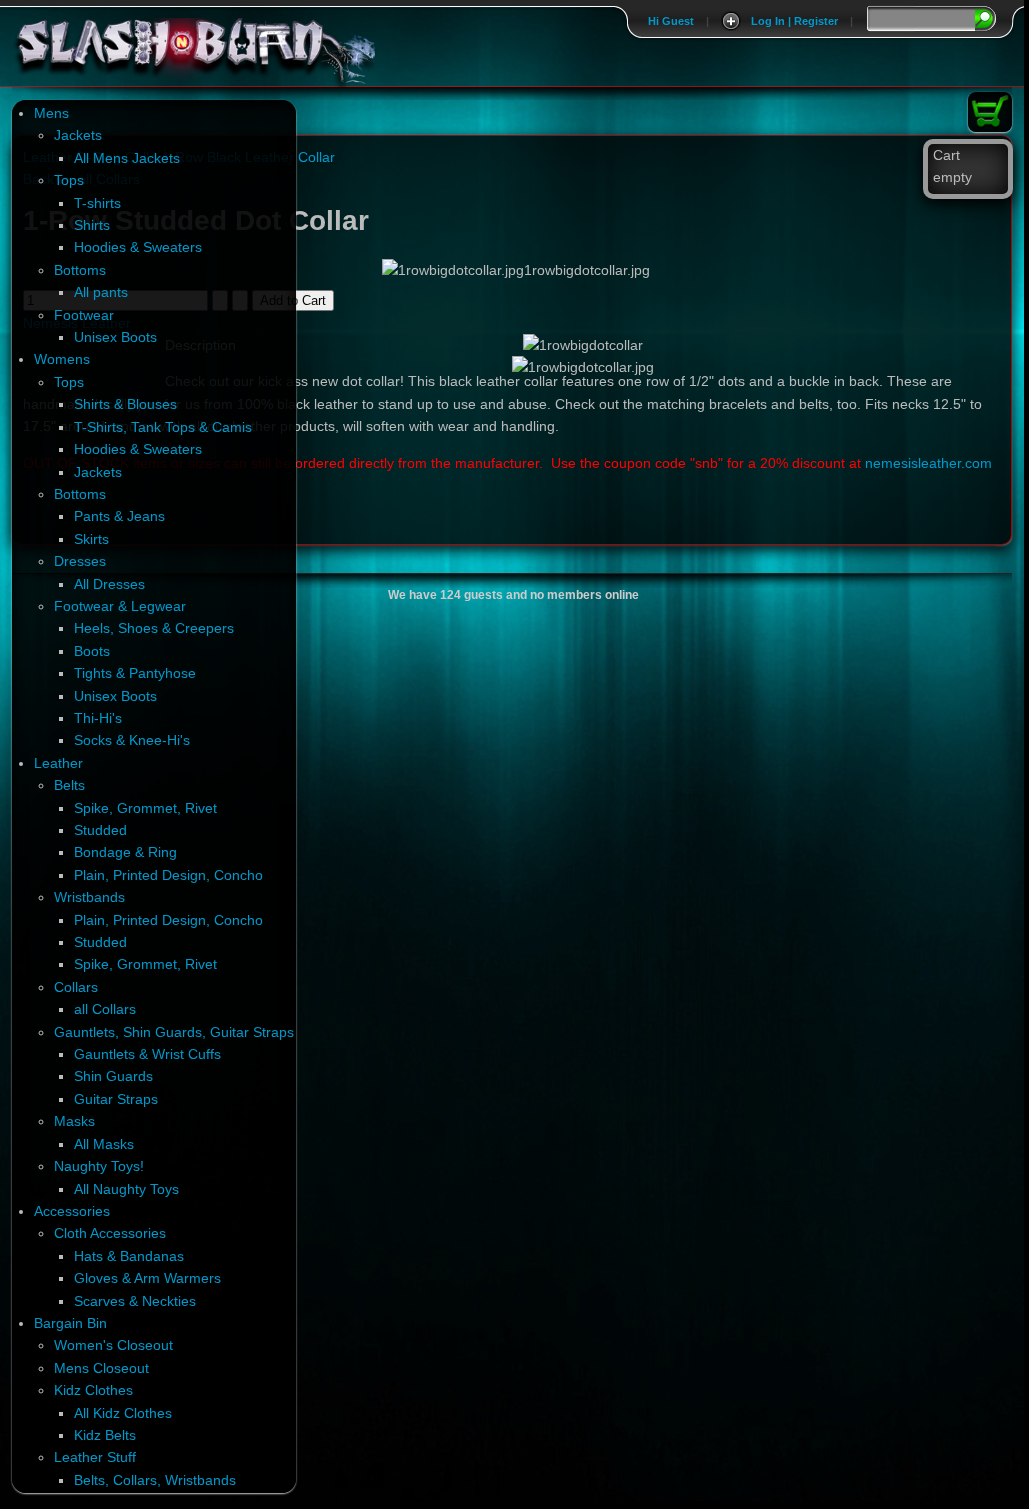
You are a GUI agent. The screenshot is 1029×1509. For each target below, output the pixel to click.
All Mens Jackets (127, 158)
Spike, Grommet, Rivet (145, 808)
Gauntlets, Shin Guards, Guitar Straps (174, 1032)
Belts (69, 785)
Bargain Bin (70, 1323)
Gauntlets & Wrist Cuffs (147, 1054)
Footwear (84, 315)
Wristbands (89, 897)
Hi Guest (671, 21)
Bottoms (80, 270)
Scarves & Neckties (135, 1301)
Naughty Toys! (99, 1166)
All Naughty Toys (126, 1189)
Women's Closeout (113, 1345)
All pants (101, 292)
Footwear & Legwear (120, 606)
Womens (62, 359)
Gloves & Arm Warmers (147, 1278)
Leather (58, 763)
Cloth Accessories (110, 1233)
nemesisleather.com (928, 463)
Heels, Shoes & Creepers (154, 628)
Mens (51, 113)
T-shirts (97, 203)
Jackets (78, 135)
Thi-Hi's (98, 718)
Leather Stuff (95, 1457)
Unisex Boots (115, 337)
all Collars (105, 1009)
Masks (74, 1121)
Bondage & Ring (125, 852)
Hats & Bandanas (129, 1256)
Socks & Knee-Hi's (132, 740)
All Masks (104, 1144)
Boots (92, 651)
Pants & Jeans (119, 516)
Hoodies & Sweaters (138, 247)
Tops (69, 180)
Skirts (91, 539)
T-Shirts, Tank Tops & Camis (163, 427)
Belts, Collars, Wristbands (155, 1480)
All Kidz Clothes (123, 1413)
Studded (100, 830)
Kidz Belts (105, 1435)
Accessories (72, 1211)
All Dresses (109, 584)
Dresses (80, 561)
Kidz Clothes (93, 1390)
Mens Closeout (101, 1368)
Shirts (92, 225)
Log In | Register (794, 21)
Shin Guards (113, 1076)
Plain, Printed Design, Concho (168, 875)
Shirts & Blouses (125, 404)
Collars (76, 987)
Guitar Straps (116, 1099)
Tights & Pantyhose (135, 673)
